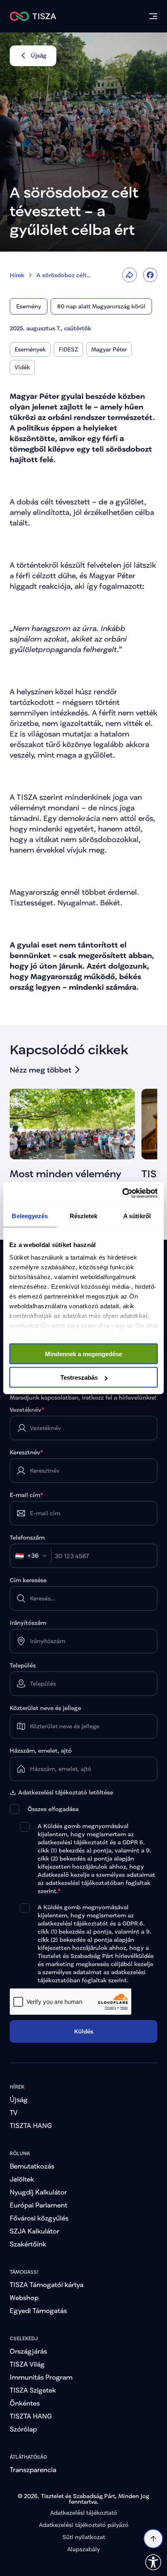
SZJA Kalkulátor (34, 2231)
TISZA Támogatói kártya (47, 2284)
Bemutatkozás (32, 2166)
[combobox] (33, 1556)
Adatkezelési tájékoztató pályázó (84, 2525)
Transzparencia (33, 2469)
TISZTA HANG (31, 2125)
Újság (19, 2099)
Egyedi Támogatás (38, 2310)
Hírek (17, 275)
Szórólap (23, 2429)
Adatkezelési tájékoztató (84, 2512)
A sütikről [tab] (137, 1216)
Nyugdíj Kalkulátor (38, 2192)
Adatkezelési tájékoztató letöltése (66, 1792)
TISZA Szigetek (33, 2390)
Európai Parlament (39, 2205)
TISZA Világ (27, 2364)
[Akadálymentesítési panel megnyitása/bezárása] (153, 2562)
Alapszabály (83, 2549)
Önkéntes (25, 2403)
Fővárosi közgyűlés (39, 2218)
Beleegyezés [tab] (30, 1216)
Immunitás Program (41, 2377)
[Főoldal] (33, 16)
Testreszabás (79, 1377)
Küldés (84, 2031)
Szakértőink (28, 2244)
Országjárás (28, 2351)
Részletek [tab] (84, 1216)
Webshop (24, 2297)
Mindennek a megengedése (83, 1354)
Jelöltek (22, 2179)
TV (14, 2112)
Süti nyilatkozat (84, 2537)
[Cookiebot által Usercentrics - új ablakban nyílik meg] (122, 1193)
